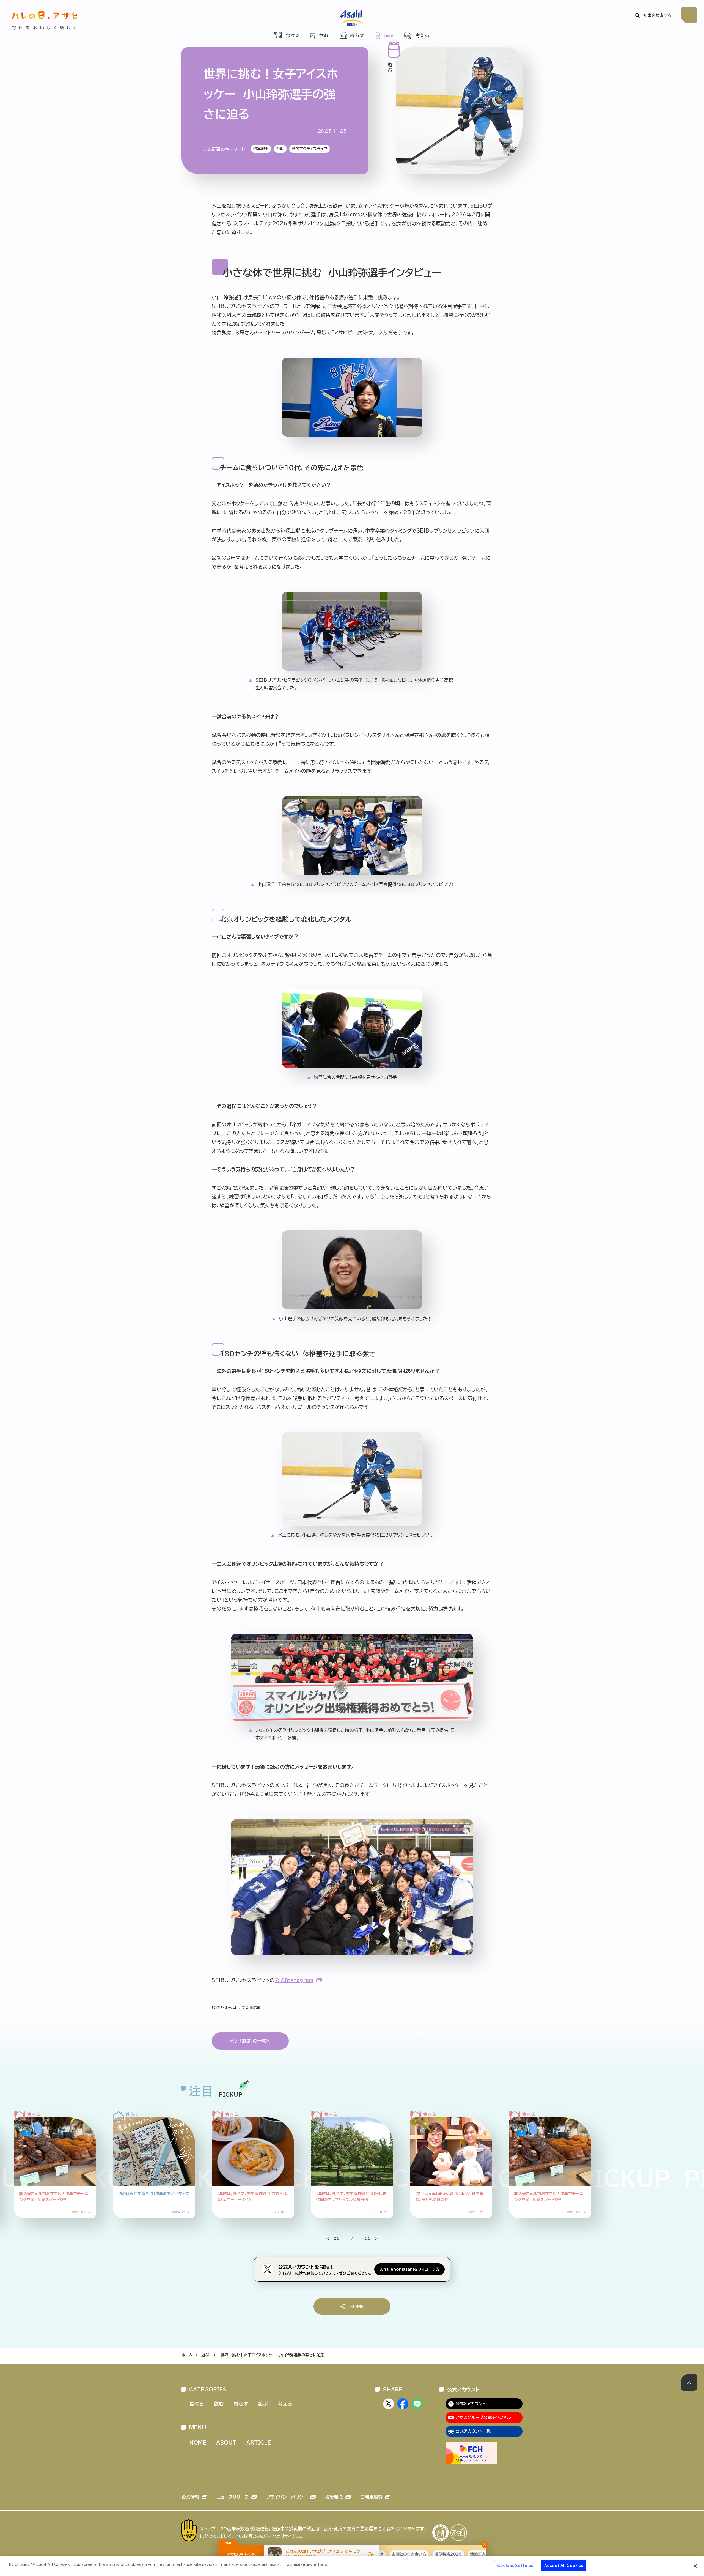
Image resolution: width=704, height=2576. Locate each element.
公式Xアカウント (471, 2404)
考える (423, 35)
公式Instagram (294, 1980)
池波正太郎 (403, 2554)
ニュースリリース (233, 2497)
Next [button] (371, 2238)
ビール (470, 2554)
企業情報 (190, 2497)
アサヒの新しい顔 (241, 2554)
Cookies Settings (515, 2566)
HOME (357, 2306)
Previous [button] (333, 2238)
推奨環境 (334, 2497)
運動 (280, 149)
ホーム (187, 2355)
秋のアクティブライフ (310, 149)
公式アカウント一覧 (473, 2431)
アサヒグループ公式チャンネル (483, 2417)
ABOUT (226, 2443)
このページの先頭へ (689, 2382)
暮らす (358, 35)
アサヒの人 (430, 2554)
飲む (324, 35)
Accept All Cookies (564, 2566)
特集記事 (261, 149)
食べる (293, 35)
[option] (253, 2163)
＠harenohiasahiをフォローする (409, 2269)
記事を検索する (658, 15)
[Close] (695, 2566)
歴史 (452, 2554)
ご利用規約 (371, 2497)
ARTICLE (259, 2443)
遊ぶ (389, 35)
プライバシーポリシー (287, 2497)
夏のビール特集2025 (204, 2554)
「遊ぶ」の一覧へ (255, 2041)
